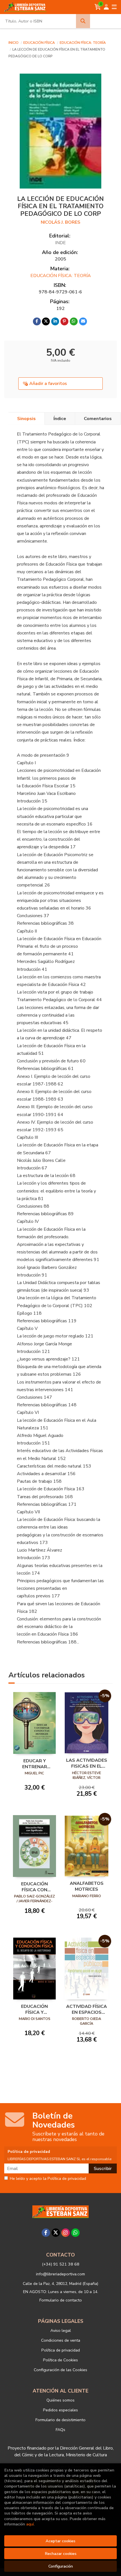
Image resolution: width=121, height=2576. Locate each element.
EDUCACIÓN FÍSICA (40, 43)
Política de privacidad (61, 2350)
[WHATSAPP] (75, 2233)
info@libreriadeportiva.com (60, 2274)
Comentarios (98, 419)
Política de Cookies (60, 2360)
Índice (60, 419)
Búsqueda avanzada (105, 21)
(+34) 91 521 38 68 (61, 2264)
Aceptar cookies (60, 2541)
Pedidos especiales (60, 2410)
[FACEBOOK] (46, 2233)
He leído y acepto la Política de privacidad (48, 2179)
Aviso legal (61, 2330)
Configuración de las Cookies (60, 2370)
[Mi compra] (98, 7)
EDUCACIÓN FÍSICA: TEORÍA (83, 43)
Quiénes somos (60, 2400)
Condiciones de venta (61, 2340)
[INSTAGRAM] (66, 2233)
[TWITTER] (56, 2233)
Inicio (14, 43)
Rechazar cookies (61, 2554)
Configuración (61, 2566)
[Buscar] (83, 21)
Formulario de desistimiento (60, 2420)
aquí (30, 2524)
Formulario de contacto (61, 2300)
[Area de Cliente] (106, 7)
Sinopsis (26, 419)
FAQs (60, 2430)
